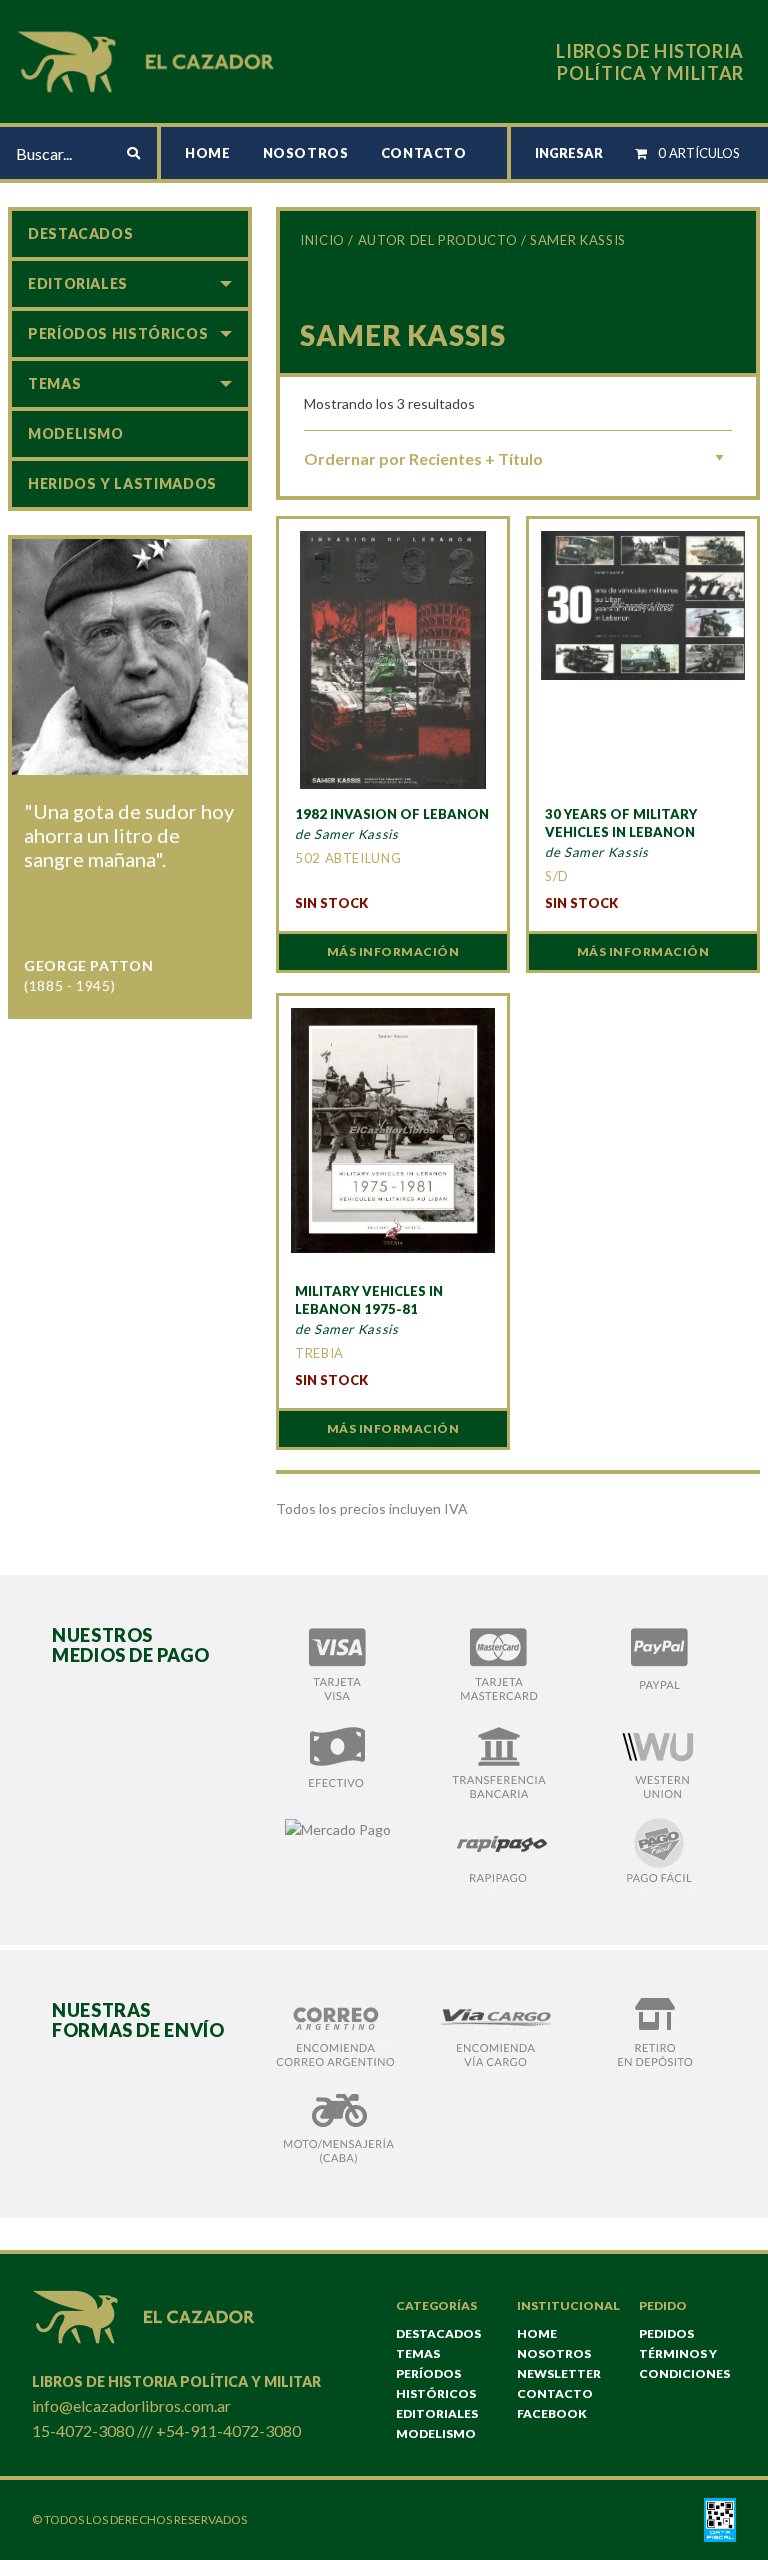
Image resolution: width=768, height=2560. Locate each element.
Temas (54, 383)
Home (208, 153)
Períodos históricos (118, 333)
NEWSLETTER (559, 2373)
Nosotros (306, 153)
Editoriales (78, 283)
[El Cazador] (149, 59)
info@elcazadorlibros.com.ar (131, 2405)
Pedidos (666, 2333)
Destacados (80, 233)
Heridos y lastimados (122, 483)
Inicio (322, 240)
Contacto (424, 153)
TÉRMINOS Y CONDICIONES (684, 2363)
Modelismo (76, 433)
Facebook (552, 2413)
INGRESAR (569, 153)
